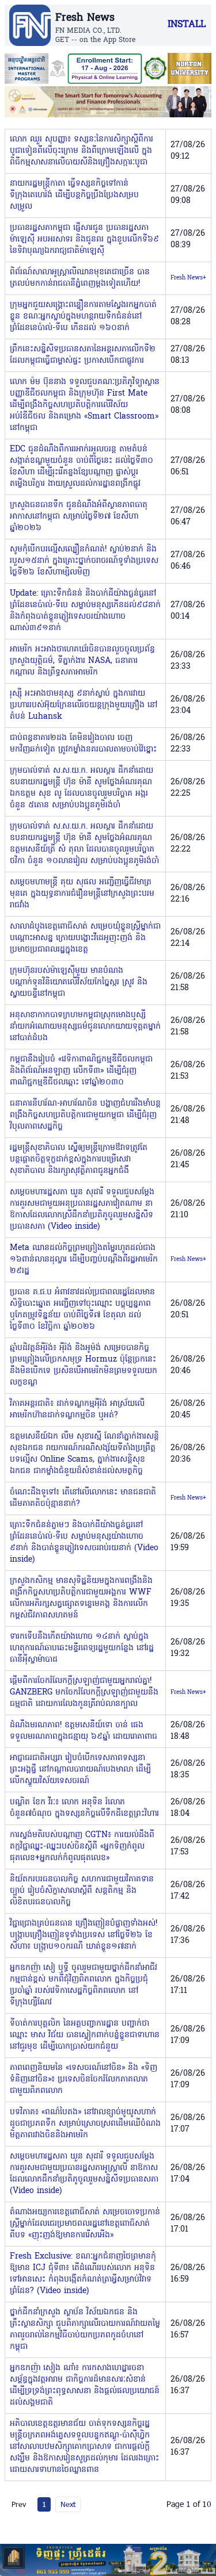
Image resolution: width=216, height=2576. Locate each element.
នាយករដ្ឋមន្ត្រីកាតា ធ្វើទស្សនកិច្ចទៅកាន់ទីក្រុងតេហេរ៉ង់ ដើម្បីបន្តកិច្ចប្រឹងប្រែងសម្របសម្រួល (74, 195)
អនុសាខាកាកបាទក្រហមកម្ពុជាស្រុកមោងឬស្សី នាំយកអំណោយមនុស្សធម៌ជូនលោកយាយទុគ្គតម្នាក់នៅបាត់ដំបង (85, 1027)
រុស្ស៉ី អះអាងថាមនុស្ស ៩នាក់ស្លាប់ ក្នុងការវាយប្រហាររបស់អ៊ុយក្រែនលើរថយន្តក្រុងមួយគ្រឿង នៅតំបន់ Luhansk (84, 705)
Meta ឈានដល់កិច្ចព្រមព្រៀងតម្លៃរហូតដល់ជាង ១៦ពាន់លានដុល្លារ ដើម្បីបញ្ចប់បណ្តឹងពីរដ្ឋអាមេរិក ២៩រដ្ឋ (84, 1260)
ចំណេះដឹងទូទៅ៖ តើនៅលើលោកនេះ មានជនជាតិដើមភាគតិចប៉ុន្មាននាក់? (83, 1498)
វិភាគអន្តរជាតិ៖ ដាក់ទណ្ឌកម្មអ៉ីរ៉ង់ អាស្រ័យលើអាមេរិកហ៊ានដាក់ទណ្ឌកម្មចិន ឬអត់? (77, 1410)
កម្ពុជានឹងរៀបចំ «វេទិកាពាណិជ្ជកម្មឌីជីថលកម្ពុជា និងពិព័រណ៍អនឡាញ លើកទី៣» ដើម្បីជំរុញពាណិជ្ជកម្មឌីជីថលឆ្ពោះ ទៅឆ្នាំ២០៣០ (81, 1071)
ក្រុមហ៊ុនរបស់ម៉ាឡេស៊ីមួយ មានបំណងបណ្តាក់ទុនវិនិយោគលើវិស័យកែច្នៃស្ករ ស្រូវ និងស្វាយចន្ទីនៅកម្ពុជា (79, 982)
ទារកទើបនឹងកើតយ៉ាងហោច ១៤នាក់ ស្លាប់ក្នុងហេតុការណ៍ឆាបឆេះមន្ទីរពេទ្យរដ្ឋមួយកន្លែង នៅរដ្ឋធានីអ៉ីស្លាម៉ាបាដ (82, 1648)
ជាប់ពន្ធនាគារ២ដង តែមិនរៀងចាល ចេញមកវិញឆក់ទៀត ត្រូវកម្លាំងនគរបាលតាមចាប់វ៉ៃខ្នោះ (83, 744)
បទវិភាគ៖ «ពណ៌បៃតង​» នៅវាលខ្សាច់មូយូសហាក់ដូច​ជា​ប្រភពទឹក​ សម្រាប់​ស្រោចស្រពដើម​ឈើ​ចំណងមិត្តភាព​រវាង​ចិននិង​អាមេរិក (85, 2124)
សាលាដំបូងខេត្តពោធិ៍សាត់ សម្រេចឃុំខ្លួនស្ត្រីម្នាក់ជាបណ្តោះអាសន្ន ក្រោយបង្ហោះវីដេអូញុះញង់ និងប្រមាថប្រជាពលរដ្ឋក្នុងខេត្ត (85, 938)
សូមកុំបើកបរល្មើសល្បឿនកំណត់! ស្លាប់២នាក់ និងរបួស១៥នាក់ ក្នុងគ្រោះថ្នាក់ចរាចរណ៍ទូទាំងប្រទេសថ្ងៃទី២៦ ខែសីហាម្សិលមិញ (84, 561)
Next (68, 2504)
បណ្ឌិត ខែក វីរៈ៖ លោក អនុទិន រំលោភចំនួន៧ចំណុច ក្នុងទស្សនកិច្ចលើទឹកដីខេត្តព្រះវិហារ (84, 1808)
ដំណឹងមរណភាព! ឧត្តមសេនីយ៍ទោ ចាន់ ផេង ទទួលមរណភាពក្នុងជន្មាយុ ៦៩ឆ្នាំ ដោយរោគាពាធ (84, 1731)
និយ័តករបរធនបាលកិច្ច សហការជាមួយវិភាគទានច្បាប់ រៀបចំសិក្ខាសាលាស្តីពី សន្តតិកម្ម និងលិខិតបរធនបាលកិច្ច (82, 1891)
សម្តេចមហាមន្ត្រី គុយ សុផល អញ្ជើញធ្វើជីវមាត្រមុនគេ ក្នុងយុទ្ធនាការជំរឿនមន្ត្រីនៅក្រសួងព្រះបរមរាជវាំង (82, 894)
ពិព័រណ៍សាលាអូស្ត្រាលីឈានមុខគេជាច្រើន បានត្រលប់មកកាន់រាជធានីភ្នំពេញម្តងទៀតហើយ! (80, 278)
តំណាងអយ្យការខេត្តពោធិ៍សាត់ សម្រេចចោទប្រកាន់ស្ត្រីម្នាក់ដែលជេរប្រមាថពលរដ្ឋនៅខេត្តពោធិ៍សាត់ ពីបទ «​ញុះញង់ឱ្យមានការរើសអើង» (85, 2224)
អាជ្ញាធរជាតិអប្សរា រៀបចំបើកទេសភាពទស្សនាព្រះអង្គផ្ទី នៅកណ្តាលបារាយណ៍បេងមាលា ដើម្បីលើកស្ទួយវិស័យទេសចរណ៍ (80, 1770)
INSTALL (187, 25)
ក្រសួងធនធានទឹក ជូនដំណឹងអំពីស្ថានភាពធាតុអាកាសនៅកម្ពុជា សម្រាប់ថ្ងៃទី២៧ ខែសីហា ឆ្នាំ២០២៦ (79, 517)
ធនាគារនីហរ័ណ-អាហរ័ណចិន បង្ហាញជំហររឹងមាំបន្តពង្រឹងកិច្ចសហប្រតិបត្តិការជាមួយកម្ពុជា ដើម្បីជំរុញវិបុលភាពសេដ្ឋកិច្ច (85, 1115)
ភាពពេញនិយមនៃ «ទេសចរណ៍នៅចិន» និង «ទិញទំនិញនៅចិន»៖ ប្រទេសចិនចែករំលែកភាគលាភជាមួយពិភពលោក (84, 2079)
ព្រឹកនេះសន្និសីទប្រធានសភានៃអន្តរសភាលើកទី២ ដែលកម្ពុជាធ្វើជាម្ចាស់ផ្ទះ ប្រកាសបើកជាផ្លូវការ (83, 355)
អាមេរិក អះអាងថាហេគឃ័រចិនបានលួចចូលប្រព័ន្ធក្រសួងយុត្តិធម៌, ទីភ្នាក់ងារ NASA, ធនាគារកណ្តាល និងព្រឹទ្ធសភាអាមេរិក (82, 661)
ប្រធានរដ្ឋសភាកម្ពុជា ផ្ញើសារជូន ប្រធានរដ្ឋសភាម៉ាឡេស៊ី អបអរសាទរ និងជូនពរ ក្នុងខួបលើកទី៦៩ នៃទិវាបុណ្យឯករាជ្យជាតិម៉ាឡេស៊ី (84, 239)
